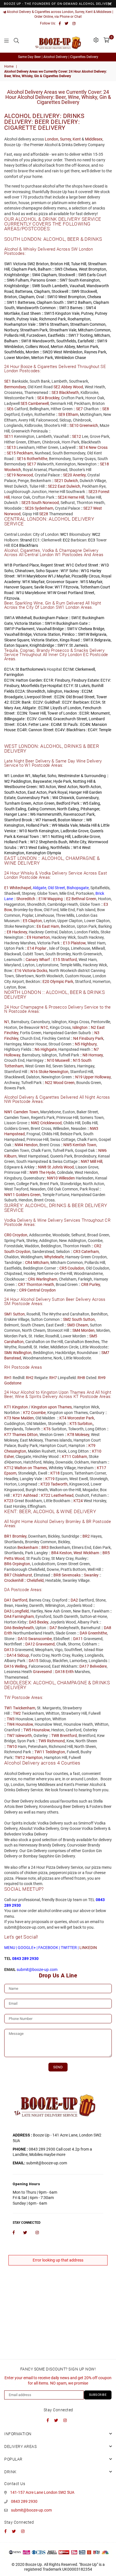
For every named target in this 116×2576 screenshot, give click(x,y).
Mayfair (39, 776)
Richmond (48, 319)
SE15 (11, 453)
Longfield (21, 1611)
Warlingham (47, 1279)
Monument (100, 713)
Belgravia (102, 640)
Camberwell (38, 403)
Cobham (80, 1457)
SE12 (77, 436)
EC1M (68, 669)
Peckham (25, 453)
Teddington (55, 1752)
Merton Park (87, 347)
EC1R (48, 680)
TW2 (17, 1713)
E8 (9, 932)
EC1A (9, 669)
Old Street (56, 888)
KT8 (71, 1435)
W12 (34, 842)
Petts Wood (14, 1558)
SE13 (11, 447)
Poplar (41, 948)
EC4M (56, 724)
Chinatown (24, 571)
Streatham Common (88, 324)
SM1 (8, 1314)
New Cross (98, 447)
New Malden (23, 1418)
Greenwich (89, 425)
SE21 (59, 481)
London (52, 139)
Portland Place (26, 565)
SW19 (102, 341)
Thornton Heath (40, 1284)
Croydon (20, 1235)
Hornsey (96, 1055)
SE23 (93, 492)
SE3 (55, 392)
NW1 (8, 1112)
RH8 (81, 1378)
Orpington (21, 1564)
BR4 (55, 1553)
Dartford (20, 1600)
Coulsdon (76, 1268)
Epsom (10, 1473)
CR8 (85, 1284)
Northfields (60, 847)
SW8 (36, 286)
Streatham (59, 324)
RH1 (8, 1378)
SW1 (8, 264)
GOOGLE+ (27, 1948)
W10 (23, 831)
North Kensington (43, 831)
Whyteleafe (54, 1257)
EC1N (9, 680)
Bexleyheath (23, 1628)
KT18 (55, 1473)
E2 (68, 899)
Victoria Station (28, 623)
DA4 (8, 1616)
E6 (39, 926)
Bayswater (42, 781)
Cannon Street (41, 730)
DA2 (74, 1600)
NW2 (35, 1123)
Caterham (90, 1252)
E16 (18, 971)
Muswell (62, 1060)
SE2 (57, 387)
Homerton (41, 937)
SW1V (72, 629)
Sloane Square (17, 640)
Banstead (13, 1358)
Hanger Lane (15, 814)
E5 (25, 921)
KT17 (101, 1468)
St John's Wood (61, 1167)
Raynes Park (95, 352)
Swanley (91, 1575)
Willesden (67, 1178)
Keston (66, 1553)
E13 (66, 943)
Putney (87, 313)
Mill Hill (96, 1161)
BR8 (57, 1575)
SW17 (73, 335)
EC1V (105, 680)
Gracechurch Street (70, 719)
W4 (55, 798)
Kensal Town (28, 837)
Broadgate (14, 697)
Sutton (19, 1314)
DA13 (9, 1650)
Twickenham (24, 1708)
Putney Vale (27, 319)
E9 (29, 937)
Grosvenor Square (62, 582)
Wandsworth (43, 341)
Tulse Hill (79, 264)
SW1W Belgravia (92, 634)
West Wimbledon (68, 352)
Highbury (89, 1044)
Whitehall (24, 618)
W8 (89, 820)
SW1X (88, 640)
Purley (95, 1284)
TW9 (42, 1741)
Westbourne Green (20, 787)
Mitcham (102, 335)
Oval (40, 297)
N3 (97, 1033)
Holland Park (37, 825)
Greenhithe (97, 1633)
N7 (96, 1049)
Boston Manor (70, 820)
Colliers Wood (37, 347)
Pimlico (68, 634)
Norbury (11, 330)
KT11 (67, 1457)
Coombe (38, 1413)
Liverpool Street (38, 697)
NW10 (52, 1178)
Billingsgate (14, 719)
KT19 (50, 1479)
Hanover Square (18, 587)
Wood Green (64, 1083)
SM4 (76, 1330)
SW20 (48, 352)
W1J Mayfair (59, 576)
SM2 (67, 1319)
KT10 (97, 1451)
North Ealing (68, 809)
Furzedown (36, 335)
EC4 (15, 545)
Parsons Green (43, 280)
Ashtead (30, 1495)
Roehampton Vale (20, 324)
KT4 (63, 1418)
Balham (44, 269)
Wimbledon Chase (70, 358)
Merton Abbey (63, 347)
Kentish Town (84, 1145)
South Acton (15, 792)
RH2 (30, 1378)
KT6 (47, 1429)
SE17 (32, 464)
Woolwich (13, 470)
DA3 (8, 1611)
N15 (77, 1060)
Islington (55, 691)
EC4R (22, 730)
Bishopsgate (78, 888)
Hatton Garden (29, 680)
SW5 (82, 275)
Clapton (35, 921)
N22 (49, 1083)
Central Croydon (42, 1290)
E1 (6, 888)
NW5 (68, 1145)
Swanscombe (40, 1639)
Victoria (20, 264)
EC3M (43, 708)
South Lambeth (54, 286)
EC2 (66, 540)
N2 (93, 1027)
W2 (7, 781)
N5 (77, 1044)
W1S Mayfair (91, 582)
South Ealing (15, 809)
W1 (7, 776)
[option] (58, 57)
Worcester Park (81, 1418)
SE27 (88, 508)
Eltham (72, 414)
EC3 (92, 540)
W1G (85, 571)
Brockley (52, 398)
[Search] (16, 40)
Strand (26, 540)
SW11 (12, 302)
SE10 (74, 425)
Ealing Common (42, 809)
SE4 (41, 398)
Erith (8, 1633)
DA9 (83, 1633)
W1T (59, 587)
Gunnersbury (87, 798)
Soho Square (47, 571)
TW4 (11, 1724)
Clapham (49, 275)
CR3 (77, 1252)
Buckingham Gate (72, 623)
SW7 (64, 280)
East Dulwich (69, 486)
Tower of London (62, 713)
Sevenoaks (71, 1575)
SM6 (8, 1353)
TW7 (11, 1736)
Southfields (14, 352)
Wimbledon (14, 347)
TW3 (11, 1719)
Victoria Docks (35, 971)
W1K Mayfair (33, 582)
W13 (24, 847)
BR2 (86, 1536)
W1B (8, 565)
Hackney (72, 691)
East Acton (37, 792)
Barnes (76, 308)
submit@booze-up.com (31, 2510)
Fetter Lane (38, 724)
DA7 (53, 1628)
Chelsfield (35, 1580)
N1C (44, 1027)
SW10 (52, 297)
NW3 (94, 1128)
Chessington (15, 1451)
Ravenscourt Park (79, 814)
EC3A (95, 702)
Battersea (24, 291)
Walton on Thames (31, 1468)
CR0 (8, 1235)
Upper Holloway (97, 1077)
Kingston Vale (67, 313)
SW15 (49, 313)
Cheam (82, 1325)
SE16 (21, 459)
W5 (86, 803)
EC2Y (67, 702)
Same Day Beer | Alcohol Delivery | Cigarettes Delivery (58, 57)
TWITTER (69, 1948)
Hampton (34, 1758)
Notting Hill (83, 781)
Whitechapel (20, 888)
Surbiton (85, 1424)
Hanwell (49, 820)
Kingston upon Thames (52, 1407)
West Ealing (39, 847)
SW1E (76, 618)
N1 (7, 1022)
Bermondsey (15, 387)
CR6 (32, 1279)
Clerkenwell (85, 669)
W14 (77, 847)
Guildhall (52, 702)
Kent (77, 139)
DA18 (60, 1672)
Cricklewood (51, 1123)
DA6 (8, 1628)
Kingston (20, 1407)
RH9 (102, 1378)
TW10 (12, 1747)
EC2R (15, 702)
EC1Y (68, 686)
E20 (46, 982)
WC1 (64, 534)
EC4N (85, 724)
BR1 (8, 1536)
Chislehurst (22, 1575)
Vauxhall (77, 286)
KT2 (27, 1413)
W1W (52, 593)
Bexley (43, 1622)
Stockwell (67, 275)
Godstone (13, 1383)
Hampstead (14, 1134)
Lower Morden (17, 358)
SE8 (106, 409)
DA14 (12, 1655)
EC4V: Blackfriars (70, 730)
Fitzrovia (71, 587)
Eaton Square (16, 645)
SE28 (44, 514)
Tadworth (59, 1484)
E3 (106, 904)
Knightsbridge (16, 275)
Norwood (25, 475)
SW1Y (63, 645)
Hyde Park (62, 781)
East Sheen (31, 313)
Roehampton (79, 319)
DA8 (108, 1628)
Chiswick (67, 798)
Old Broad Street (80, 697)
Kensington (90, 280)
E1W (43, 899)
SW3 (59, 269)
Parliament (25, 629)
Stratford (69, 960)
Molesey (82, 1435)
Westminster (69, 776)
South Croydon (17, 1252)
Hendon (31, 1145)
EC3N (22, 713)
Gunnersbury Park (33, 798)
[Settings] (96, 40)
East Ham (51, 926)
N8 (85, 1055)
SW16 (44, 324)
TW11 (39, 1752)
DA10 (23, 1639)
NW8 (42, 1167)
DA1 (8, 1600)
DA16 (9, 1666)
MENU (10, 1948)
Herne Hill (76, 497)
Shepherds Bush (53, 842)
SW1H (50, 623)
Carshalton (14, 1342)
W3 (42, 787)
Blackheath (69, 392)
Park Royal (58, 792)
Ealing (95, 803)
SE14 (83, 447)
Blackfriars (29, 545)
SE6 (10, 409)
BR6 (8, 1564)
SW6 (11, 280)
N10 (51, 1060)
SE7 (79, 409)
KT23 (9, 1501)
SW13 (64, 308)
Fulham (22, 280)
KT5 (73, 1424)
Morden (32, 352)
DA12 (30, 1644)
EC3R (84, 713)
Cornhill (45, 719)
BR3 (45, 1547)
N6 (37, 1049)
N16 (34, 1072)
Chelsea (70, 269)
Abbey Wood (72, 387)
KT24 (78, 1501)
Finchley (11, 1038)
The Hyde (47, 1172)
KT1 (8, 1407)
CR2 (98, 1246)
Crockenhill (14, 1580)
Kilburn (10, 1156)
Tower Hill (37, 713)
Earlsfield (86, 341)
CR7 (22, 1284)
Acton (51, 787)
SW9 (75, 291)
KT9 (92, 1446)
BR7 (8, 1575)
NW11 (10, 1195)
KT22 (46, 1495)
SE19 (11, 475)
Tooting (86, 335)
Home (9, 66)
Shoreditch (36, 691)
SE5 (24, 403)
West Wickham (86, 1553)
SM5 (93, 1336)
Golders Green (28, 1195)
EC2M (87, 691)
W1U (21, 593)
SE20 (68, 475)
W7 (38, 820)
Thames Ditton (25, 1435)
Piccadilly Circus (86, 576)
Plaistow (78, 943)
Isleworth (24, 1736)
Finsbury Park (91, 1038)
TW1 (8, 1708)
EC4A (22, 724)
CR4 (29, 1263)
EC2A (20, 691)
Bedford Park (68, 803)
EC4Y (92, 730)
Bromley (19, 1536)
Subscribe (98, 2395)
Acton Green (44, 803)
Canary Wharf (38, 960)
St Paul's (70, 724)
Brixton (42, 264)
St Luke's (82, 686)
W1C (70, 565)
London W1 (21, 776)
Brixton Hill (60, 264)
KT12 (9, 1468)
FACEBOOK (48, 1948)
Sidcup (23, 1655)
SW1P (9, 629)
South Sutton (83, 1319)
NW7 (85, 1161)
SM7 (105, 1353)
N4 (76, 1038)
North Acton (90, 787)
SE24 (62, 497)
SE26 (29, 508)
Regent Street (52, 565)
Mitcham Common (94, 330)
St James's (79, 645)
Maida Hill (88, 825)
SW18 (26, 341)
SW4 (36, 275)
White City (78, 842)
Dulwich (71, 481)
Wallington (22, 1353)
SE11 (9, 436)
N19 (79, 1077)
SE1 (8, 381)
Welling (21, 1666)
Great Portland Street (76, 593)
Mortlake (12, 313)
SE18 (104, 464)
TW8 (55, 1736)
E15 (57, 960)
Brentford (68, 1736)
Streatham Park (34, 330)
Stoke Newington (53, 1072)
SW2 (31, 264)
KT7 (8, 1435)
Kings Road (70, 640)
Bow (8, 910)
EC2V (38, 702)
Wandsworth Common (36, 308)
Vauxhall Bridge (50, 629)
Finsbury (62, 680)
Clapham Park (24, 269)
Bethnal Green (84, 899)
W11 (46, 837)
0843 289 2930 (24, 2501)
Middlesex (94, 139)
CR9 (23, 1290)
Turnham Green (18, 803)
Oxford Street (87, 565)
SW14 (91, 308)
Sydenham (44, 508)
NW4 (19, 1145)
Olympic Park (62, 982)
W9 (55, 825)
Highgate (49, 1049)
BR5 (106, 1553)
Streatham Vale (63, 330)
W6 (33, 814)
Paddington (21, 781)
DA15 (34, 1661)
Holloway (12, 1055)
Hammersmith (49, 814)
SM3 (71, 1325)
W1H (21, 576)
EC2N (59, 697)
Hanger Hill (79, 792)
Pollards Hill (14, 335)
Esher (9, 1457)
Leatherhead (62, 1495)
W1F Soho (69, 571)
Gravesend (45, 1644)
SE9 (62, 414)
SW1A (9, 618)
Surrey (65, 139)
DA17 (84, 1666)
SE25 (26, 503)
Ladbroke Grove (74, 831)
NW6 (102, 1150)
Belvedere (98, 1666)
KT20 (45, 1484)
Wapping (55, 899)
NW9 (34, 1172)
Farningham (23, 1616)
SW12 (72, 302)
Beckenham (28, 1547)
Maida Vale (68, 825)
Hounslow (24, 1724)
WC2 (96, 534)
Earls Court (97, 275)
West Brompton (92, 269)
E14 (31, 948)
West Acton (68, 787)
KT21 (18, 1495)
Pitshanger (90, 809)
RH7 (53, 1378)
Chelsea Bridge (91, 629)
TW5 (27, 1730)
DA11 (78, 1639)
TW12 (20, 1758)
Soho (52, 776)
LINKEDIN (88, 1948)
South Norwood (45, 503)
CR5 (63, 1268)
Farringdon (14, 675)
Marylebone (37, 576)
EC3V (32, 719)
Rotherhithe (37, 459)
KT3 (8, 1418)
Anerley (79, 475)
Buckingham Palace (51, 618)
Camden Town (26, 1112)
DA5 (33, 1622)
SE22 (52, 486)
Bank (26, 702)
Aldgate (29, 708)
